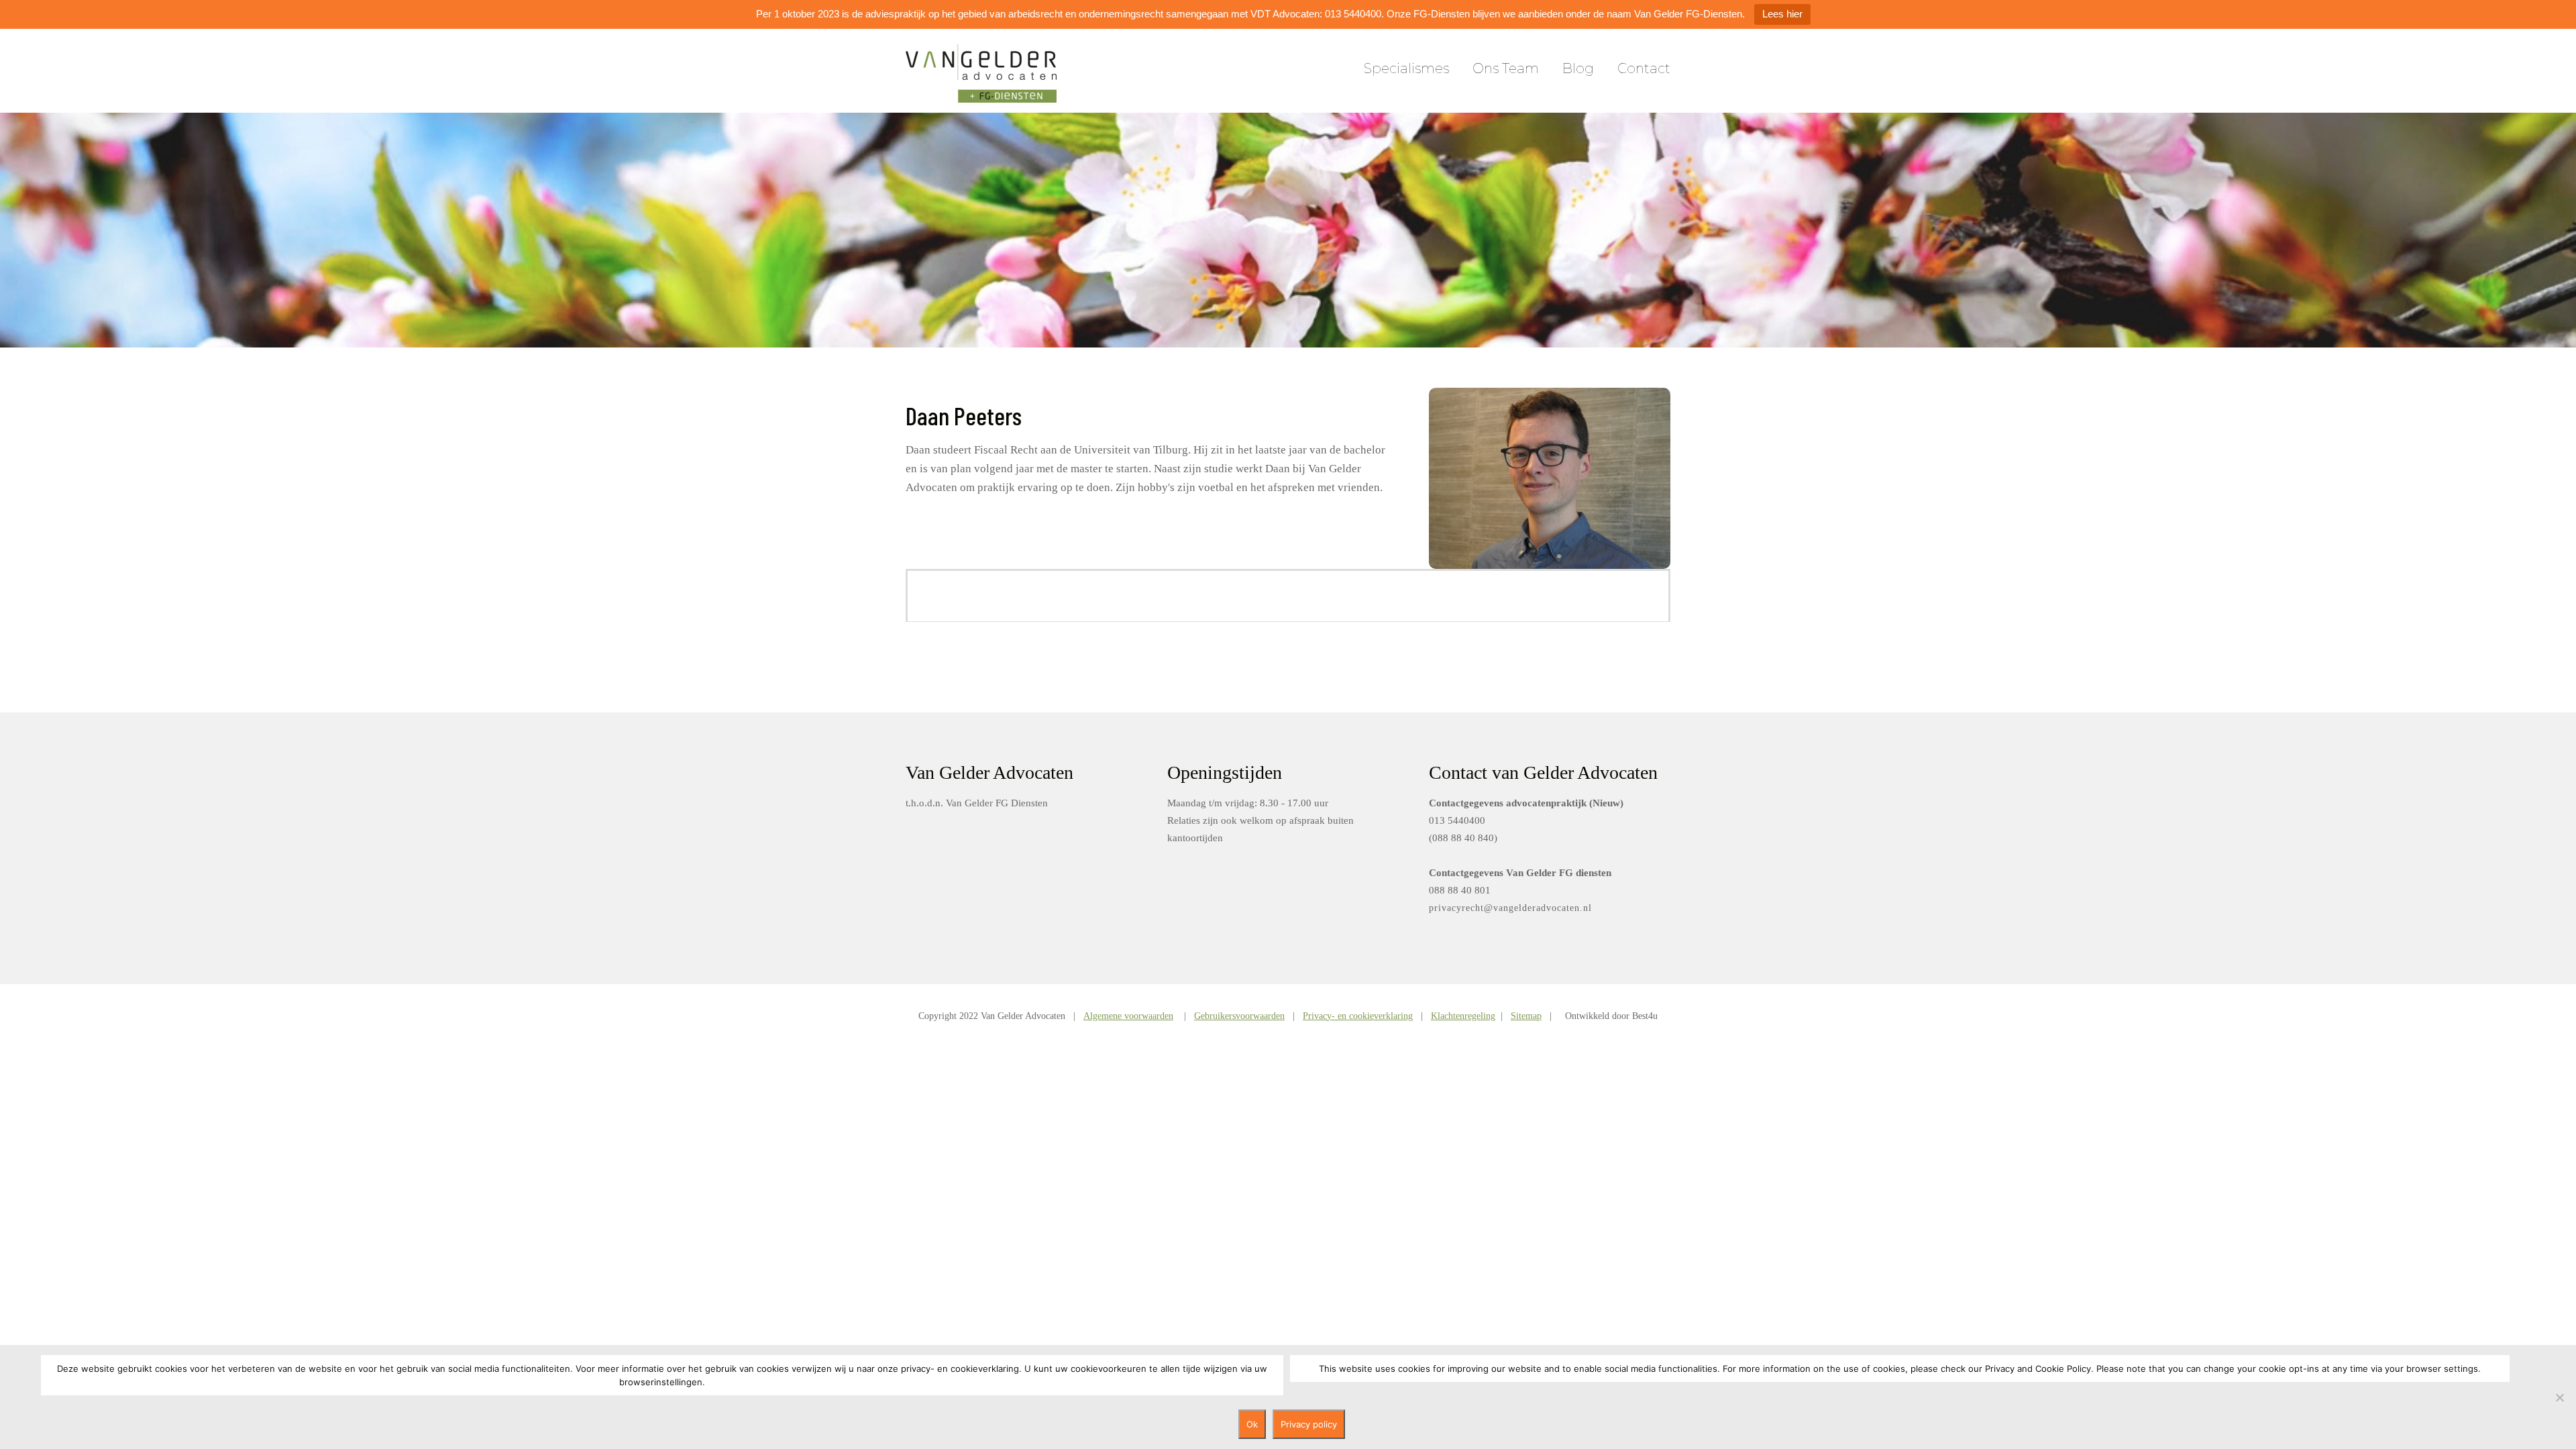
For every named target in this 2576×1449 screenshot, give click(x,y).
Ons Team (1506, 68)
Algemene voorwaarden (1128, 1016)
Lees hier (1782, 14)
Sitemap (1526, 1016)
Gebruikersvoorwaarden (1239, 1016)
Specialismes (1406, 68)
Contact (1644, 68)
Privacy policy (1309, 1424)
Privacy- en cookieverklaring (1358, 1016)
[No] (2559, 1397)
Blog (1578, 68)
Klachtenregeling (1463, 1016)
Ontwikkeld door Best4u (1611, 1016)
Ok (1252, 1424)
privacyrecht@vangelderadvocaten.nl (1510, 908)
